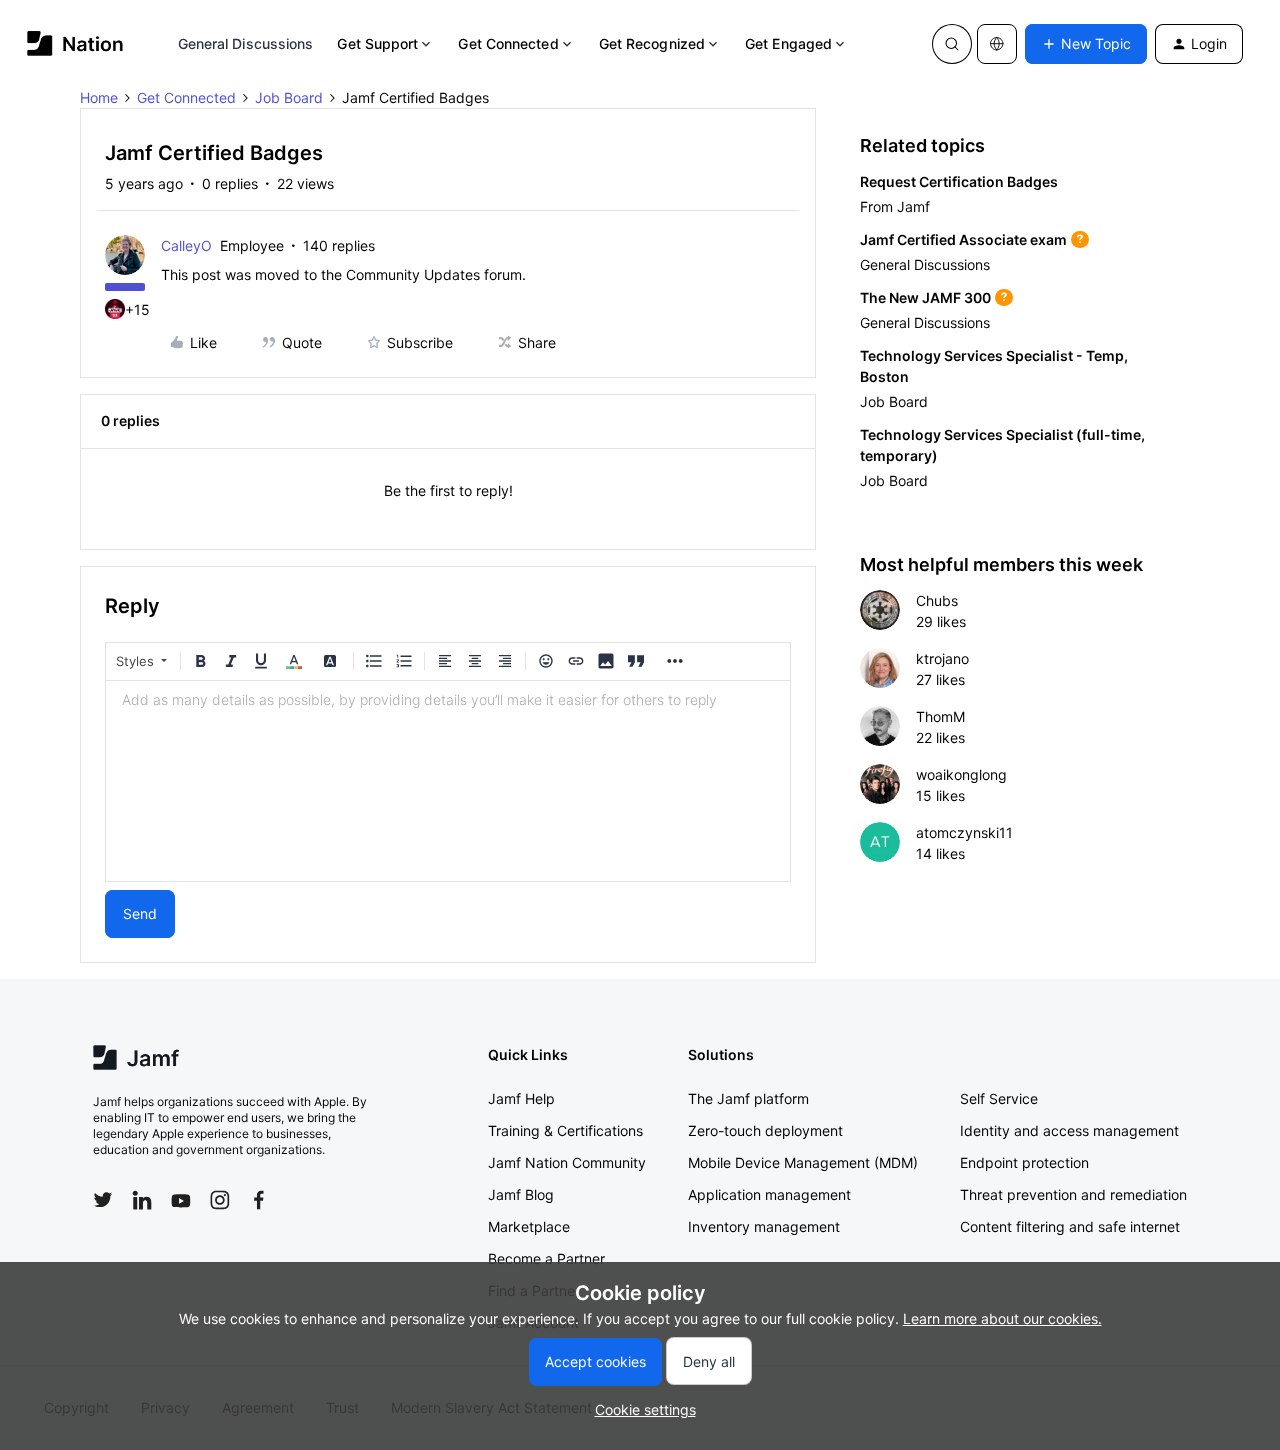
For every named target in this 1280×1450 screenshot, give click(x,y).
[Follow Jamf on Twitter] (103, 1200)
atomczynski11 (964, 832)
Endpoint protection (1024, 1162)
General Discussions (246, 43)
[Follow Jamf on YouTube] (181, 1200)
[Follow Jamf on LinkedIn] (142, 1200)
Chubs (937, 600)
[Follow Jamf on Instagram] (220, 1200)
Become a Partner (546, 1258)
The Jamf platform (748, 1098)
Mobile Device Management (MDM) (803, 1162)
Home (99, 97)
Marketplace (529, 1226)
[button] (1086, 44)
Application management (769, 1194)
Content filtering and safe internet (1070, 1226)
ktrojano (942, 658)
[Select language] (997, 44)
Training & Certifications (565, 1130)
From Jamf (895, 206)
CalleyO (186, 245)
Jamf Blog (521, 1194)
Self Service (999, 1098)
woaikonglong (961, 774)
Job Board (289, 97)
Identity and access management (1069, 1130)
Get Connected (508, 43)
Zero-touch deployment (765, 1130)
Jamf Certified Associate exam (963, 239)
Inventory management (764, 1226)
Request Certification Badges (959, 181)
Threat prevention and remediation (1073, 1194)
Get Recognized (652, 43)
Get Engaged (788, 43)
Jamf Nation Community (567, 1162)
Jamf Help (521, 1098)
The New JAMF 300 (925, 297)
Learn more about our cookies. (1002, 1318)
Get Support (377, 43)
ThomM (940, 716)
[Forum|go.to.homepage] (75, 43)
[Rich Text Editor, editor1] (448, 781)
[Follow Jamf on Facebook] (259, 1200)
